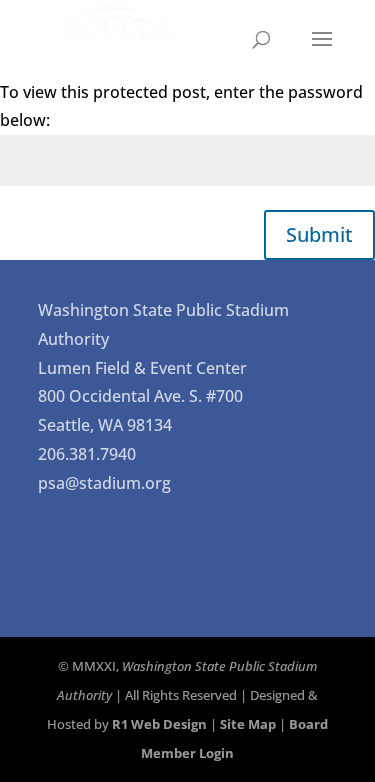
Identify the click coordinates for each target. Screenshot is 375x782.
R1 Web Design (159, 724)
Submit (319, 234)
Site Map (248, 724)
